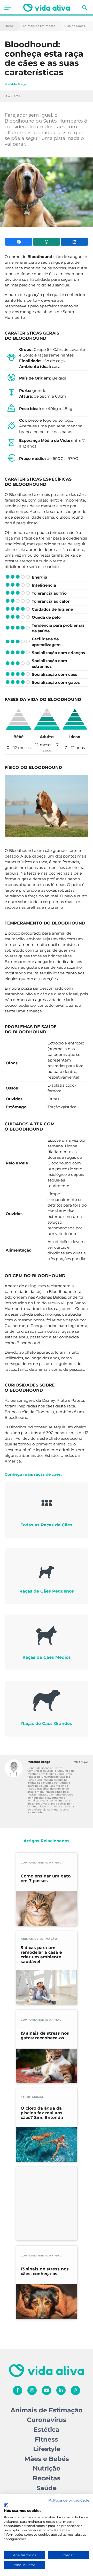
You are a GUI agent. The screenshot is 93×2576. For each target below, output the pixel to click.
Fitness (47, 2439)
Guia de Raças (75, 26)
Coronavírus (47, 2420)
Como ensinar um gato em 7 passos (46, 1878)
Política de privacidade (69, 2500)
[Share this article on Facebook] (19, 242)
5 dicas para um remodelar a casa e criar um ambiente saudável (41, 1955)
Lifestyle (47, 2449)
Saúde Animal (32, 2097)
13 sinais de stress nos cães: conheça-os (45, 2271)
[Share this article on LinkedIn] (74, 242)
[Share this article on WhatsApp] (47, 242)
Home (9, 26)
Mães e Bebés (47, 2459)
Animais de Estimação (39, 26)
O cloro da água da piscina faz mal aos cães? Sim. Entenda (42, 2113)
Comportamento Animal (41, 1863)
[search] (85, 8)
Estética (47, 2430)
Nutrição (47, 2468)
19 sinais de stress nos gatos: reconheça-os (45, 2036)
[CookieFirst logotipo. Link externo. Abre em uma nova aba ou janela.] (6, 2505)
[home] (47, 8)
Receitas (47, 2478)
